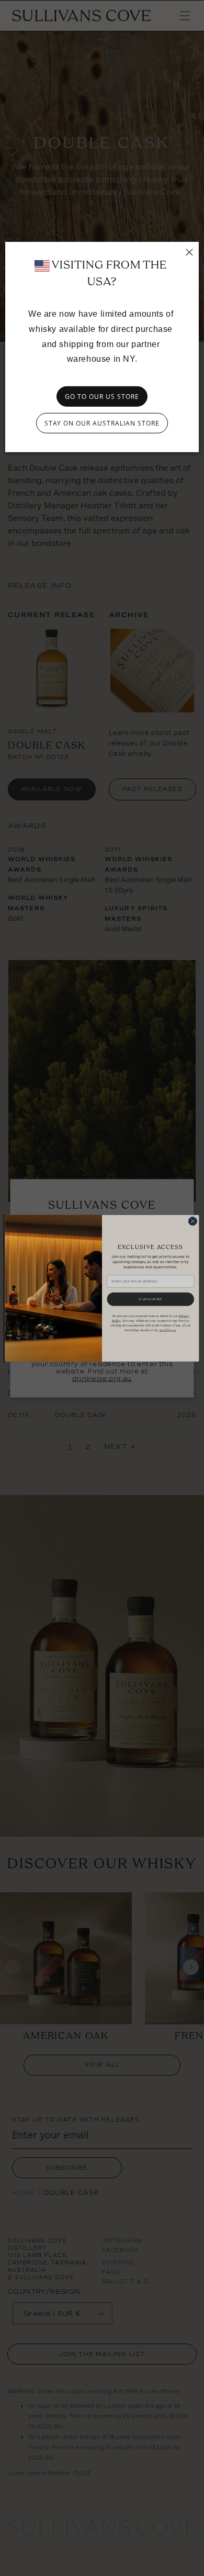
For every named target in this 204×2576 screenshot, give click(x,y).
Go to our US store (102, 397)
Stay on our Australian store (102, 423)
